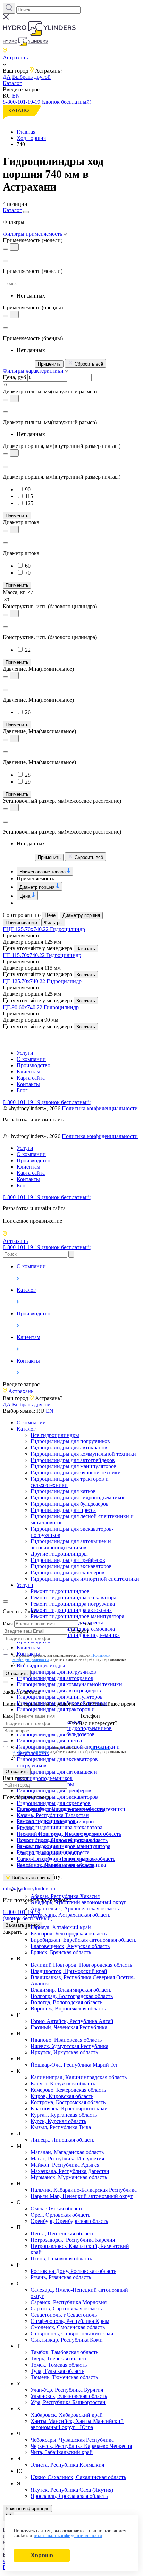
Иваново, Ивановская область (66, 2040)
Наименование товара (43, 872)
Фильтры (53, 923)
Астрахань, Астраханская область (70, 1915)
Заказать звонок (23, 1925)
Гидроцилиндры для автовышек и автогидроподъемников (71, 1544)
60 (28, 566)
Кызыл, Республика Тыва (61, 2127)
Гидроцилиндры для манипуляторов (74, 1466)
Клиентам (28, 1072)
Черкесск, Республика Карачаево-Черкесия (81, 2446)
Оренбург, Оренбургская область (69, 2221)
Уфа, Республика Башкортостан (68, 2402)
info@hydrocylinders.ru (29, 1888)
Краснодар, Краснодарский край (55, 1821)
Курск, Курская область (58, 2121)
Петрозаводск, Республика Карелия (73, 2240)
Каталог (12, 83)
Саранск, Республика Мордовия (69, 2302)
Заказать (86, 949)
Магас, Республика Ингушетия (67, 2159)
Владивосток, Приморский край (69, 1971)
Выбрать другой (31, 77)
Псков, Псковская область (61, 2259)
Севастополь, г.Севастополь (64, 2315)
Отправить (17, 1674)
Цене (50, 915)
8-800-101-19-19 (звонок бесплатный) (47, 102)
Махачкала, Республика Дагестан (70, 2171)
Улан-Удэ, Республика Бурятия (67, 2390)
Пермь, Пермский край (44, 1846)
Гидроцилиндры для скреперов (68, 1573)
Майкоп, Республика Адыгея (65, 2165)
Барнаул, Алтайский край (61, 1927)
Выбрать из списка (31, 1878)
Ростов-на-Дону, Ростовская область (73, 2271)
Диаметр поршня (38, 887)
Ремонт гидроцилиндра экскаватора (73, 1598)
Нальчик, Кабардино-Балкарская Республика (84, 2190)
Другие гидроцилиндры (59, 1554)
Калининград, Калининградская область (79, 2077)
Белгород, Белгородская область (69, 1934)
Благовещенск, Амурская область (70, 1946)
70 (28, 573)
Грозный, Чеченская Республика (69, 2027)
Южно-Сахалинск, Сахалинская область (78, 2477)
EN (16, 96)
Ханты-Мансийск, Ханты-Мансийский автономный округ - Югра (77, 2424)
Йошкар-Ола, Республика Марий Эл (74, 2065)
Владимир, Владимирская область (71, 1990)
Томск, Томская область (59, 2365)
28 (28, 775)
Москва (26, 1828)
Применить (49, 364)
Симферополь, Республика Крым (70, 2321)
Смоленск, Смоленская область (68, 2327)
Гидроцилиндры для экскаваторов (71, 1566)
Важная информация (27, 2508)
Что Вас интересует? (93, 1723)
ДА (7, 77)
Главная (26, 132)
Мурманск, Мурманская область (69, 2177)
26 (28, 712)
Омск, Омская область (57, 2209)
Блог (22, 1090)
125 (29, 503)
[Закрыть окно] (6, 1601)
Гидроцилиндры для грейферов (68, 1560)
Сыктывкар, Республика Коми (67, 2340)
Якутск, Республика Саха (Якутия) (72, 2490)
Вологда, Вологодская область (66, 2002)
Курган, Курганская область (64, 2115)
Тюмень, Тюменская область (64, 2377)
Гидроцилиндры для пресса (63, 1510)
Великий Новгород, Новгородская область (81, 1965)
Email (86, 1624)
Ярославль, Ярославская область (69, 2496)
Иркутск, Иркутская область (64, 2052)
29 (28, 782)
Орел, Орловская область (60, 2215)
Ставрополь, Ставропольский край (72, 2334)
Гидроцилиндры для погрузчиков (70, 1441)
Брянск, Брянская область (61, 1952)
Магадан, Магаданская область (67, 2152)
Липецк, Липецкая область (62, 2140)
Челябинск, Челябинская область (56, 1865)
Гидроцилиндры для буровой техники (76, 1473)
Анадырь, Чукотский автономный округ (78, 1902)
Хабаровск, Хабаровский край (67, 2415)
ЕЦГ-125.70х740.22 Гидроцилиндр (44, 929)
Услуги (25, 1053)
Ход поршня (31, 138)
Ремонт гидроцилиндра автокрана (71, 1610)
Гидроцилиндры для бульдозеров (70, 1504)
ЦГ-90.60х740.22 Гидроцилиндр (41, 1007)
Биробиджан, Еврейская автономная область (83, 1940)
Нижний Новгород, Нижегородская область (69, 1834)
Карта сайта (31, 1078)
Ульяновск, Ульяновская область (69, 2396)
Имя (8, 1624)
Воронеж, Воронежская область (68, 2009)
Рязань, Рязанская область (61, 2277)
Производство (33, 1065)
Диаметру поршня (81, 915)
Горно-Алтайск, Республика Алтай (72, 2021)
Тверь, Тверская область (59, 2358)
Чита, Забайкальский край (62, 2452)
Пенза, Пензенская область (62, 2234)
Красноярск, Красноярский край (69, 2109)
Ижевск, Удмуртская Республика (69, 2046)
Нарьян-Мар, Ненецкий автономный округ (82, 2196)
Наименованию (21, 923)
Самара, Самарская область (49, 1853)
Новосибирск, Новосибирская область (62, 1840)
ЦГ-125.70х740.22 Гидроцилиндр (42, 981)
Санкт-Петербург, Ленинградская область (66, 1859)
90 (28, 489)
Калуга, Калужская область (63, 2084)
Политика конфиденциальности (100, 1108)
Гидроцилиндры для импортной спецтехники (85, 1579)
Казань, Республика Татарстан (53, 1815)
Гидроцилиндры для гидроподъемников (78, 1498)
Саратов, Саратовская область (66, 2309)
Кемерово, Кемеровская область (68, 2090)
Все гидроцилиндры (55, 1435)
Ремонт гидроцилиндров (60, 1591)
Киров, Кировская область (62, 2096)
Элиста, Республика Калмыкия (67, 2465)
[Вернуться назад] (6, 261)
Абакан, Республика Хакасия (65, 1896)
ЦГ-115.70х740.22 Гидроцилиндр (42, 955)
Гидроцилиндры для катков (63, 1491)
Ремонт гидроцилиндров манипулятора (77, 1616)
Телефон (78, 1631)
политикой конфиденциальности (68, 2536)
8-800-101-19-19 (28, 1915)
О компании (31, 1059)
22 (28, 650)
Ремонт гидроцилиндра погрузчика (73, 1604)
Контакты (28, 1084)
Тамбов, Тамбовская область (64, 2352)
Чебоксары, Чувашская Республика (72, 2440)
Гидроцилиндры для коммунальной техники (83, 1454)
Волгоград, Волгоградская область (72, 1996)
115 (29, 496)
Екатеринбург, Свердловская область (60, 1809)
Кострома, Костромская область (68, 2102)
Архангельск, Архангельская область (75, 1909)
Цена (26, 896)
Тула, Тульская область (57, 2371)
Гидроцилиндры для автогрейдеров (73, 1460)
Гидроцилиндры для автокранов (69, 1448)
